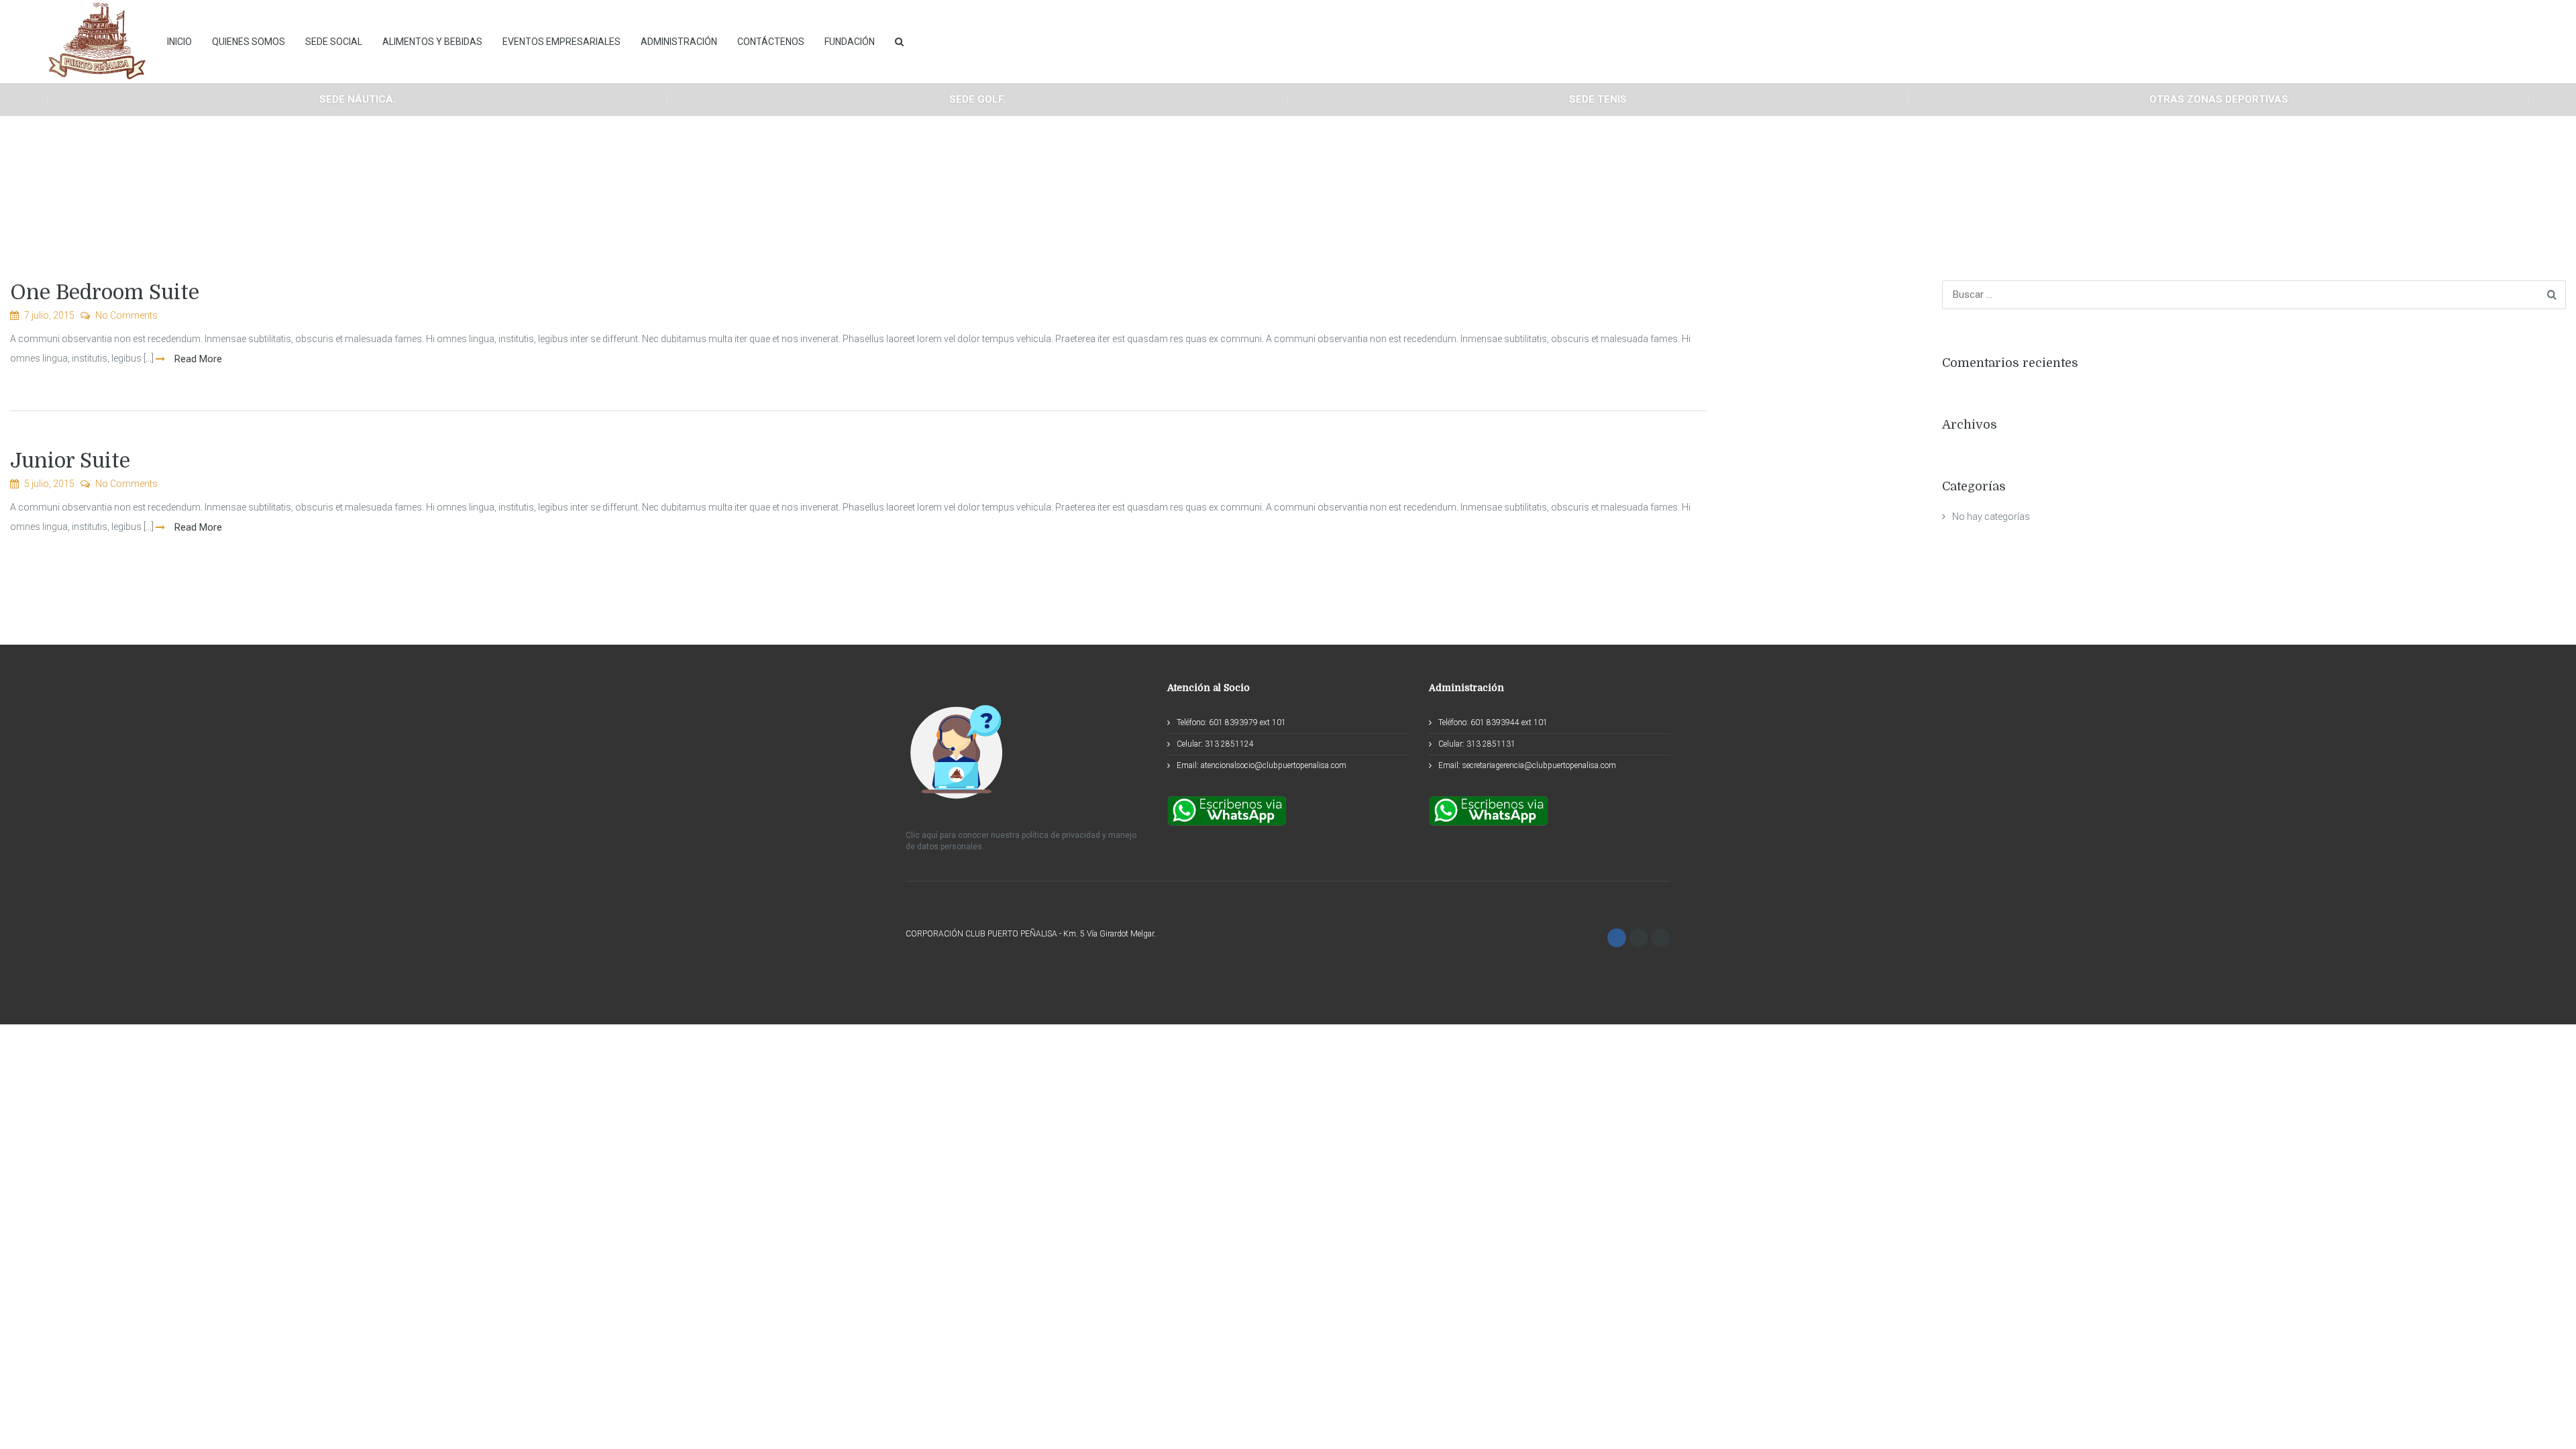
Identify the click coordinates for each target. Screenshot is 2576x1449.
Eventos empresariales (561, 42)
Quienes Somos (249, 42)
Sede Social (334, 42)
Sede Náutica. (358, 99)
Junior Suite (70, 461)
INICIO (179, 42)
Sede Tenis (1598, 99)
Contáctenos (771, 42)
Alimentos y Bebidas (432, 42)
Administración (679, 42)
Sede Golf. (977, 99)
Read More (197, 359)
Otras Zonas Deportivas (2219, 99)
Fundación (850, 42)
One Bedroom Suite (105, 292)
